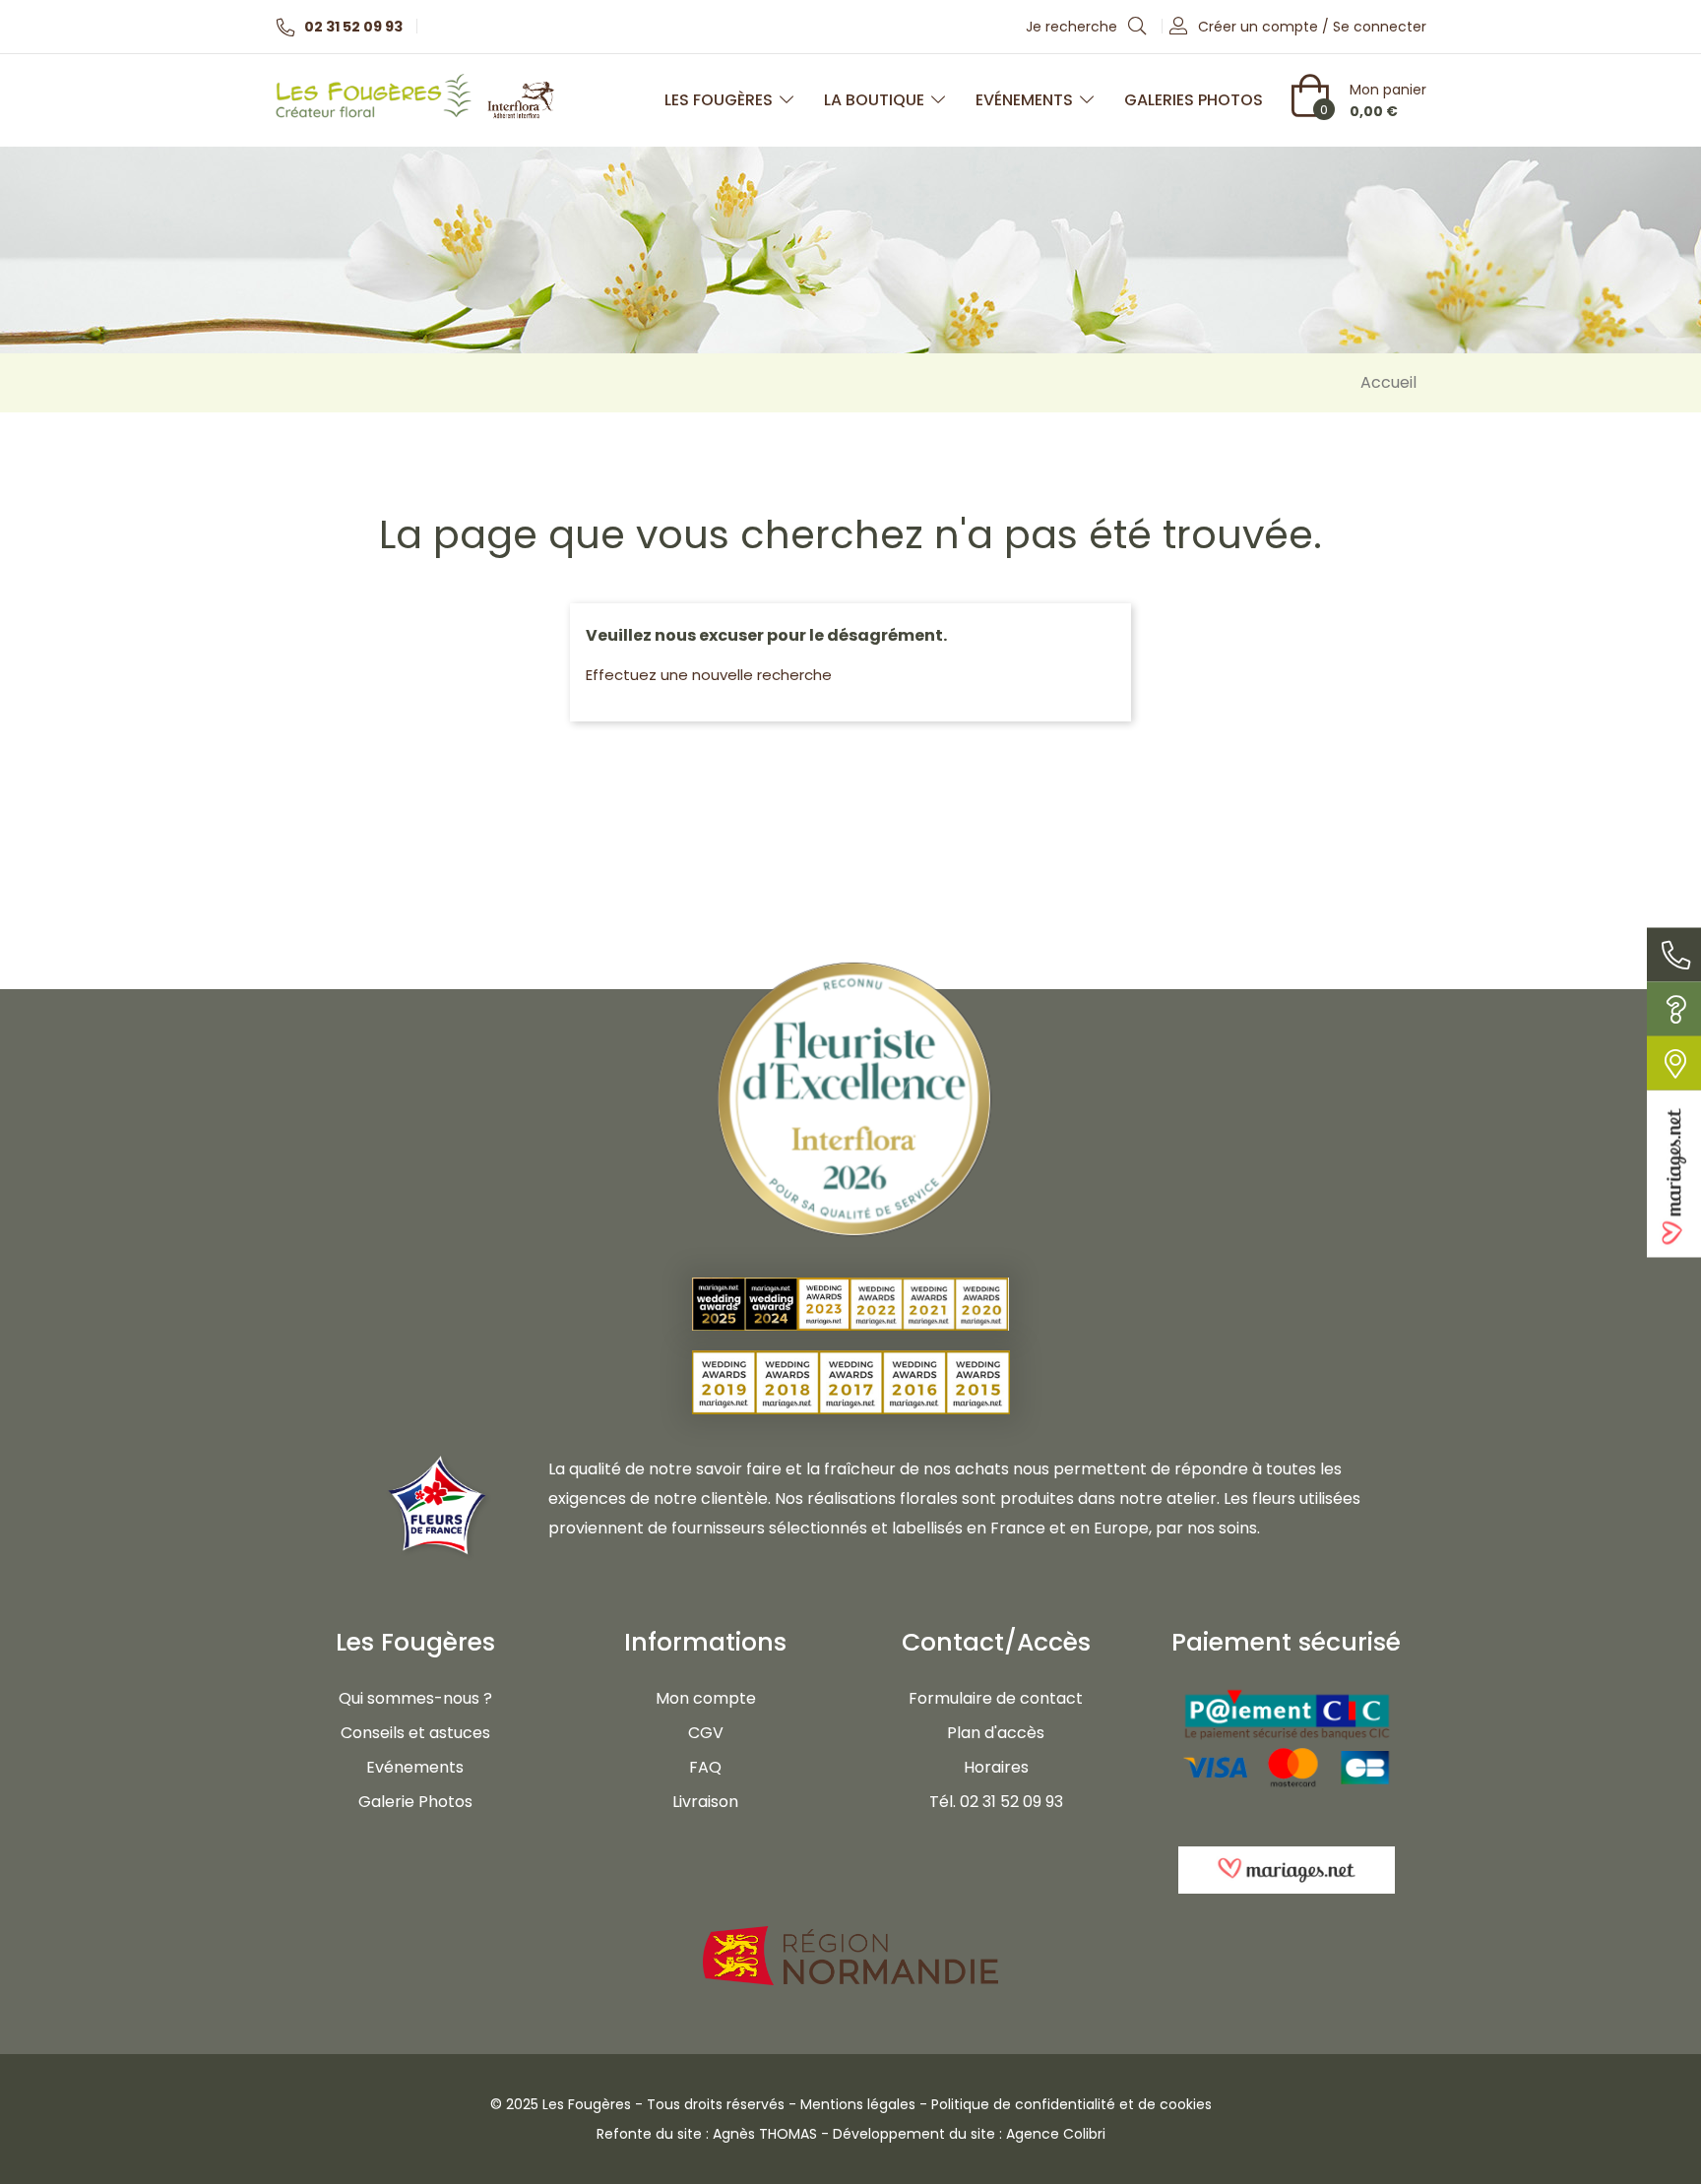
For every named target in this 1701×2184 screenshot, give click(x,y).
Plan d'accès (996, 1733)
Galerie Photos (415, 1802)
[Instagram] (438, 1869)
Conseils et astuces (415, 1733)
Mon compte (706, 1698)
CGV (706, 1733)
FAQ (705, 1767)
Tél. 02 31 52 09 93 (996, 1802)
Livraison (705, 1802)
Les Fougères (719, 100)
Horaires (996, 1767)
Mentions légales (858, 2104)
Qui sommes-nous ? (415, 1698)
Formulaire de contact (996, 1698)
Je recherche (1073, 27)
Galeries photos (1194, 100)
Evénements (1024, 100)
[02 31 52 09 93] (1674, 954)
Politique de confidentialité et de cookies (1071, 2104)
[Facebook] (393, 1869)
